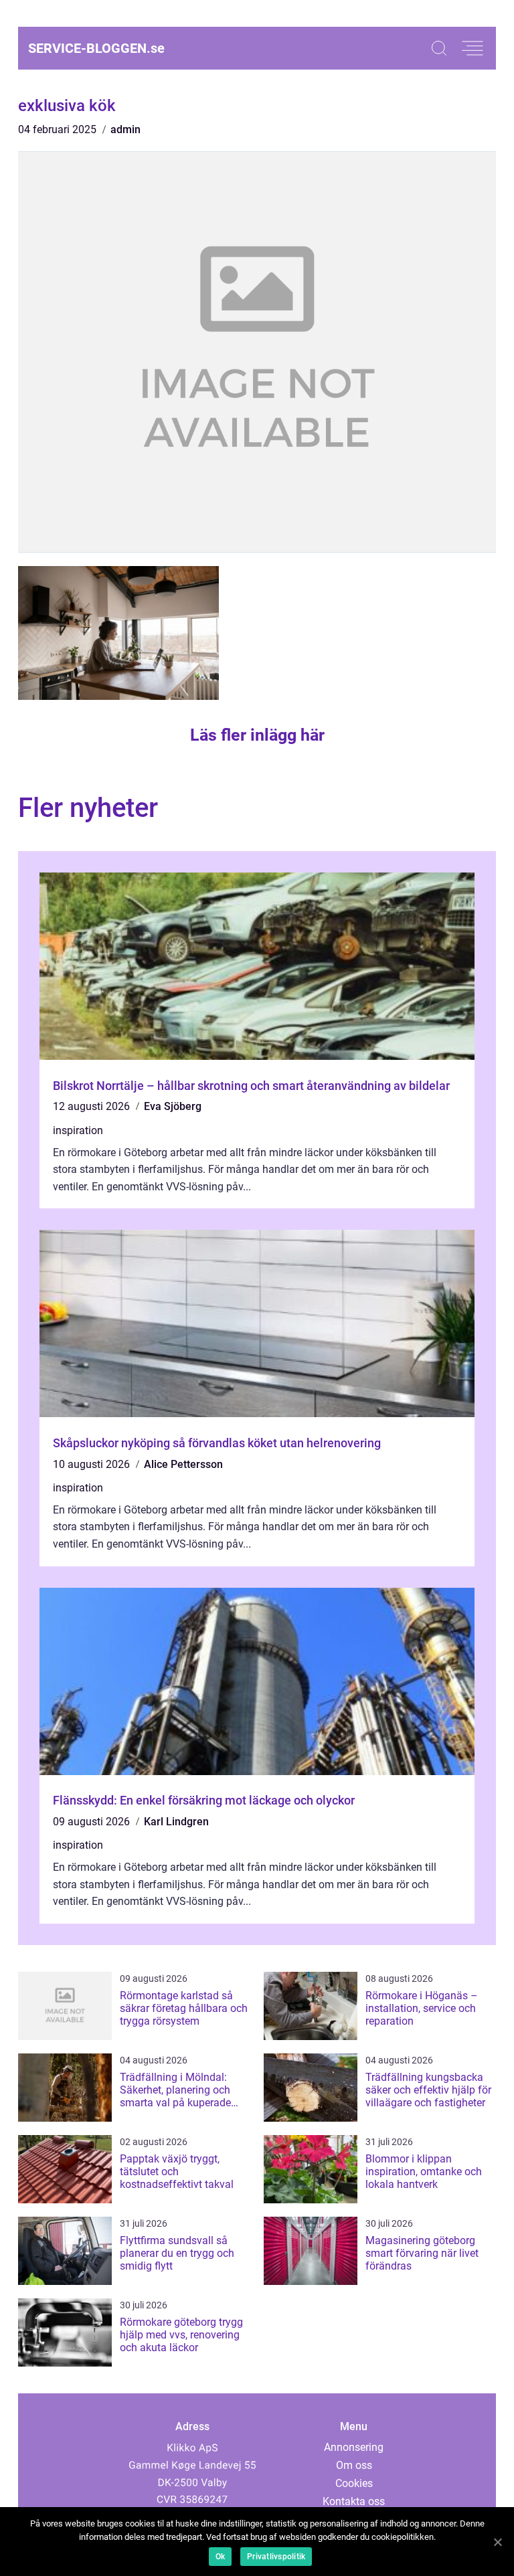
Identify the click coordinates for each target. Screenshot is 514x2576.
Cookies (354, 2483)
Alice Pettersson (183, 1464)
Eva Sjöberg (173, 1106)
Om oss (354, 2465)
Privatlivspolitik (276, 2557)
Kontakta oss (354, 2501)
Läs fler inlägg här (257, 735)
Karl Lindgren (176, 1822)
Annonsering (354, 2447)
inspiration (78, 1130)
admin (125, 129)
